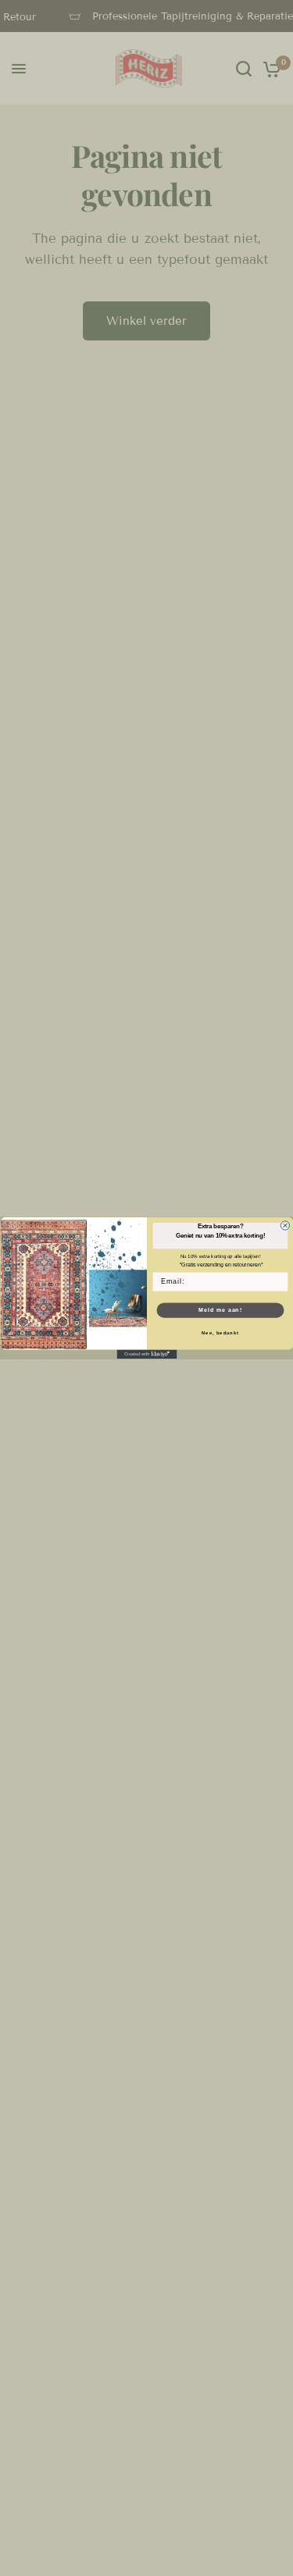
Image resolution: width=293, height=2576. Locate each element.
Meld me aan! (220, 1310)
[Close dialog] (285, 1226)
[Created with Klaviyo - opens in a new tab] (146, 1355)
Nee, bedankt (220, 1333)
